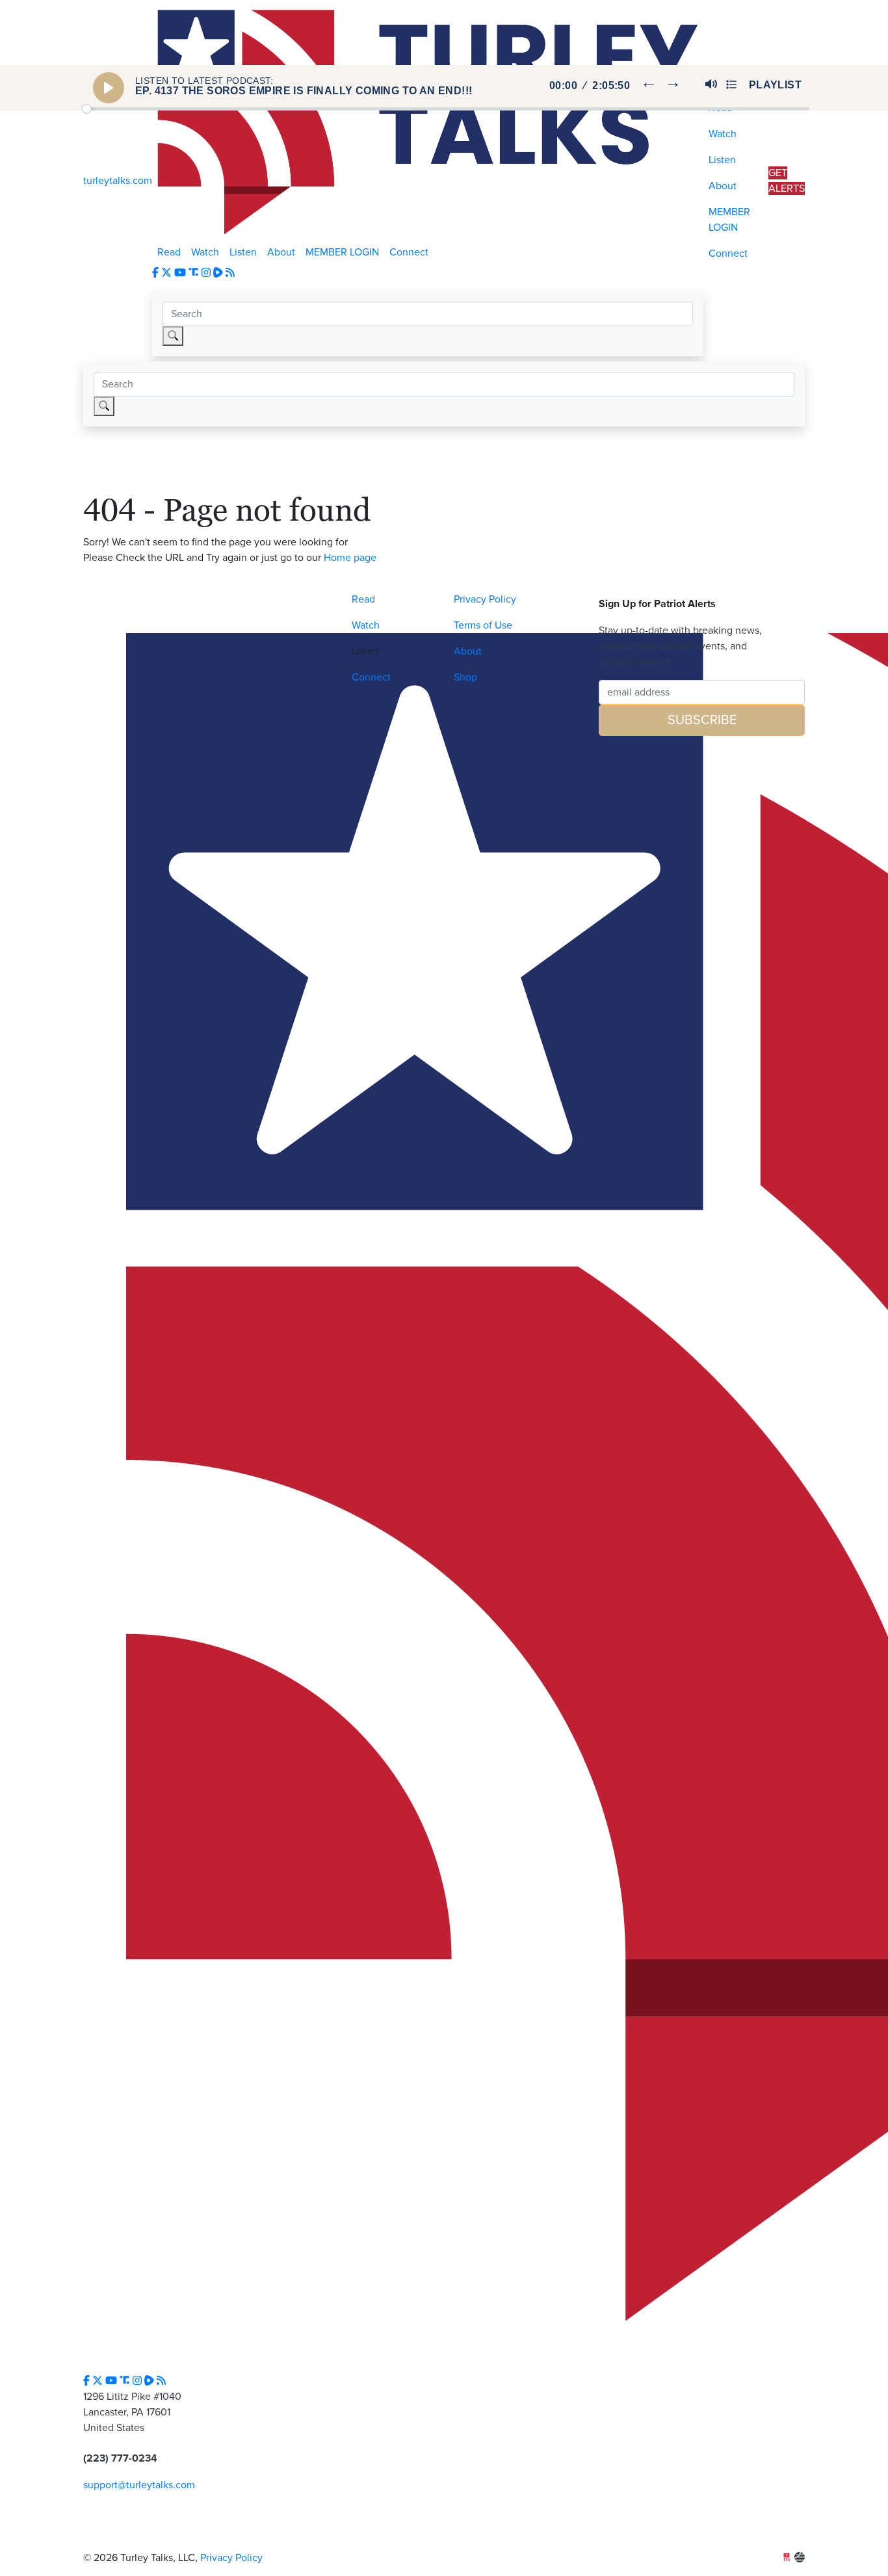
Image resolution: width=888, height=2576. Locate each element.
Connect (409, 252)
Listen (243, 252)
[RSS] (230, 273)
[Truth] (195, 273)
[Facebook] (155, 273)
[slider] (446, 109)
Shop (465, 677)
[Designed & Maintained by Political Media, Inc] (787, 2558)
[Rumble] (219, 273)
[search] (173, 336)
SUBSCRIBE (702, 720)
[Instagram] (206, 273)
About (281, 252)
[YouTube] (180, 273)
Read (169, 252)
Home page (350, 558)
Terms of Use (483, 625)
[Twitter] (166, 273)
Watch (205, 252)
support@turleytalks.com (139, 2485)
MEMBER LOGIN (342, 252)
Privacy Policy (485, 599)
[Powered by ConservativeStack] (800, 2558)
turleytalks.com (118, 181)
